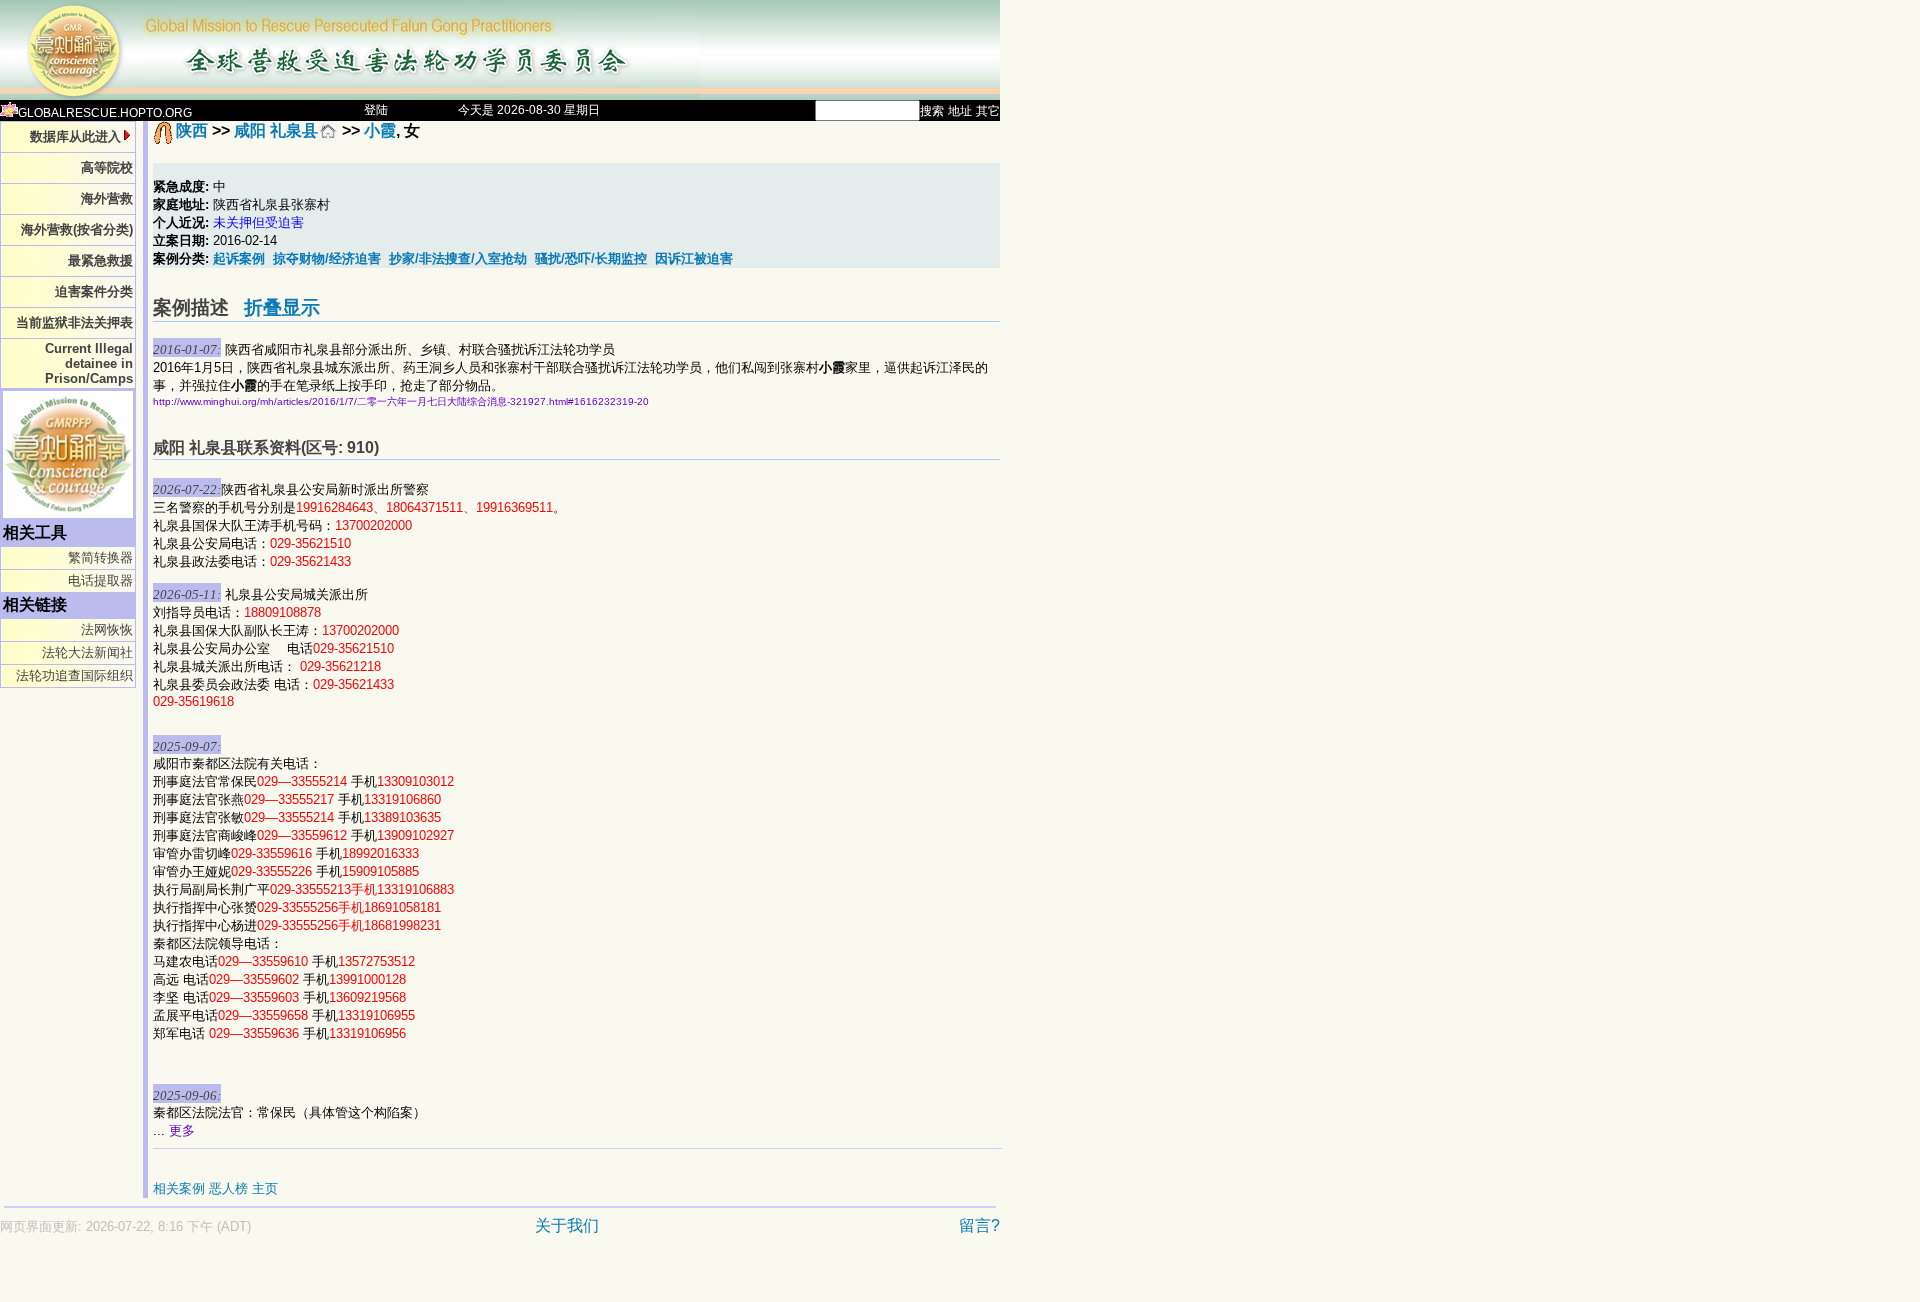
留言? (979, 1225)
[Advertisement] (430, 1278)
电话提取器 (100, 580)
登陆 (376, 110)
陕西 (192, 130)
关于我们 (567, 1225)
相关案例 (179, 1188)
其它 (988, 111)
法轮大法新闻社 (87, 652)
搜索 (932, 111)
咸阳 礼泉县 (276, 130)
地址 (960, 111)
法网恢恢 (107, 629)
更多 (182, 1130)
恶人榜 (228, 1188)
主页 (265, 1188)
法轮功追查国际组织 (74, 675)
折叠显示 (282, 307)
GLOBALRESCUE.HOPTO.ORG (105, 113)
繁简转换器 (100, 557)
